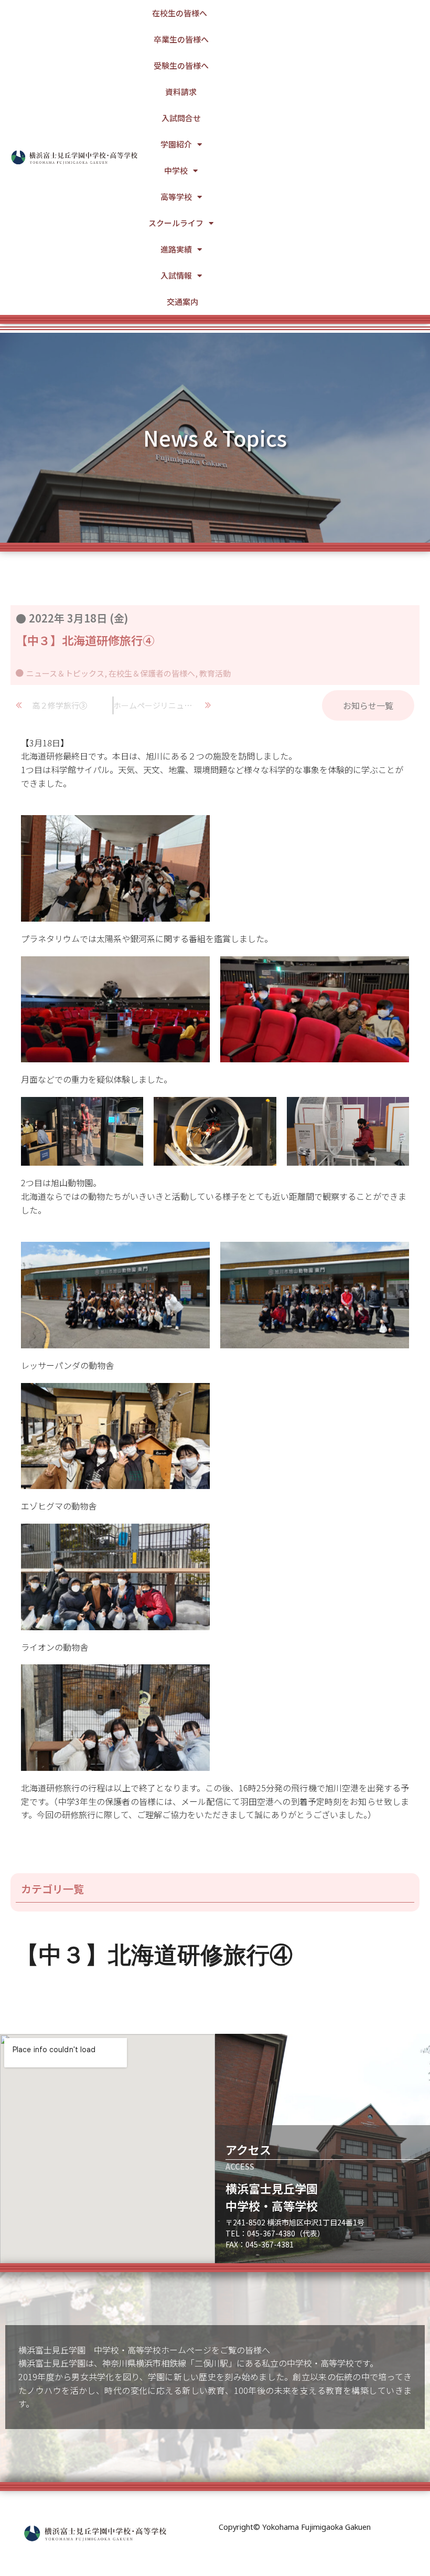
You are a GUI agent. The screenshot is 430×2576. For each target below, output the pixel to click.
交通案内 (182, 302)
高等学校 (176, 197)
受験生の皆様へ (181, 65)
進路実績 (176, 249)
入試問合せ (181, 118)
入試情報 (176, 275)
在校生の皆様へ (180, 13)
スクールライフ (176, 223)
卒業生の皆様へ (181, 39)
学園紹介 (176, 144)
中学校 (176, 170)
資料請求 (181, 92)
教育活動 (215, 673)
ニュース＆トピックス (65, 673)
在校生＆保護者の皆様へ (152, 673)
